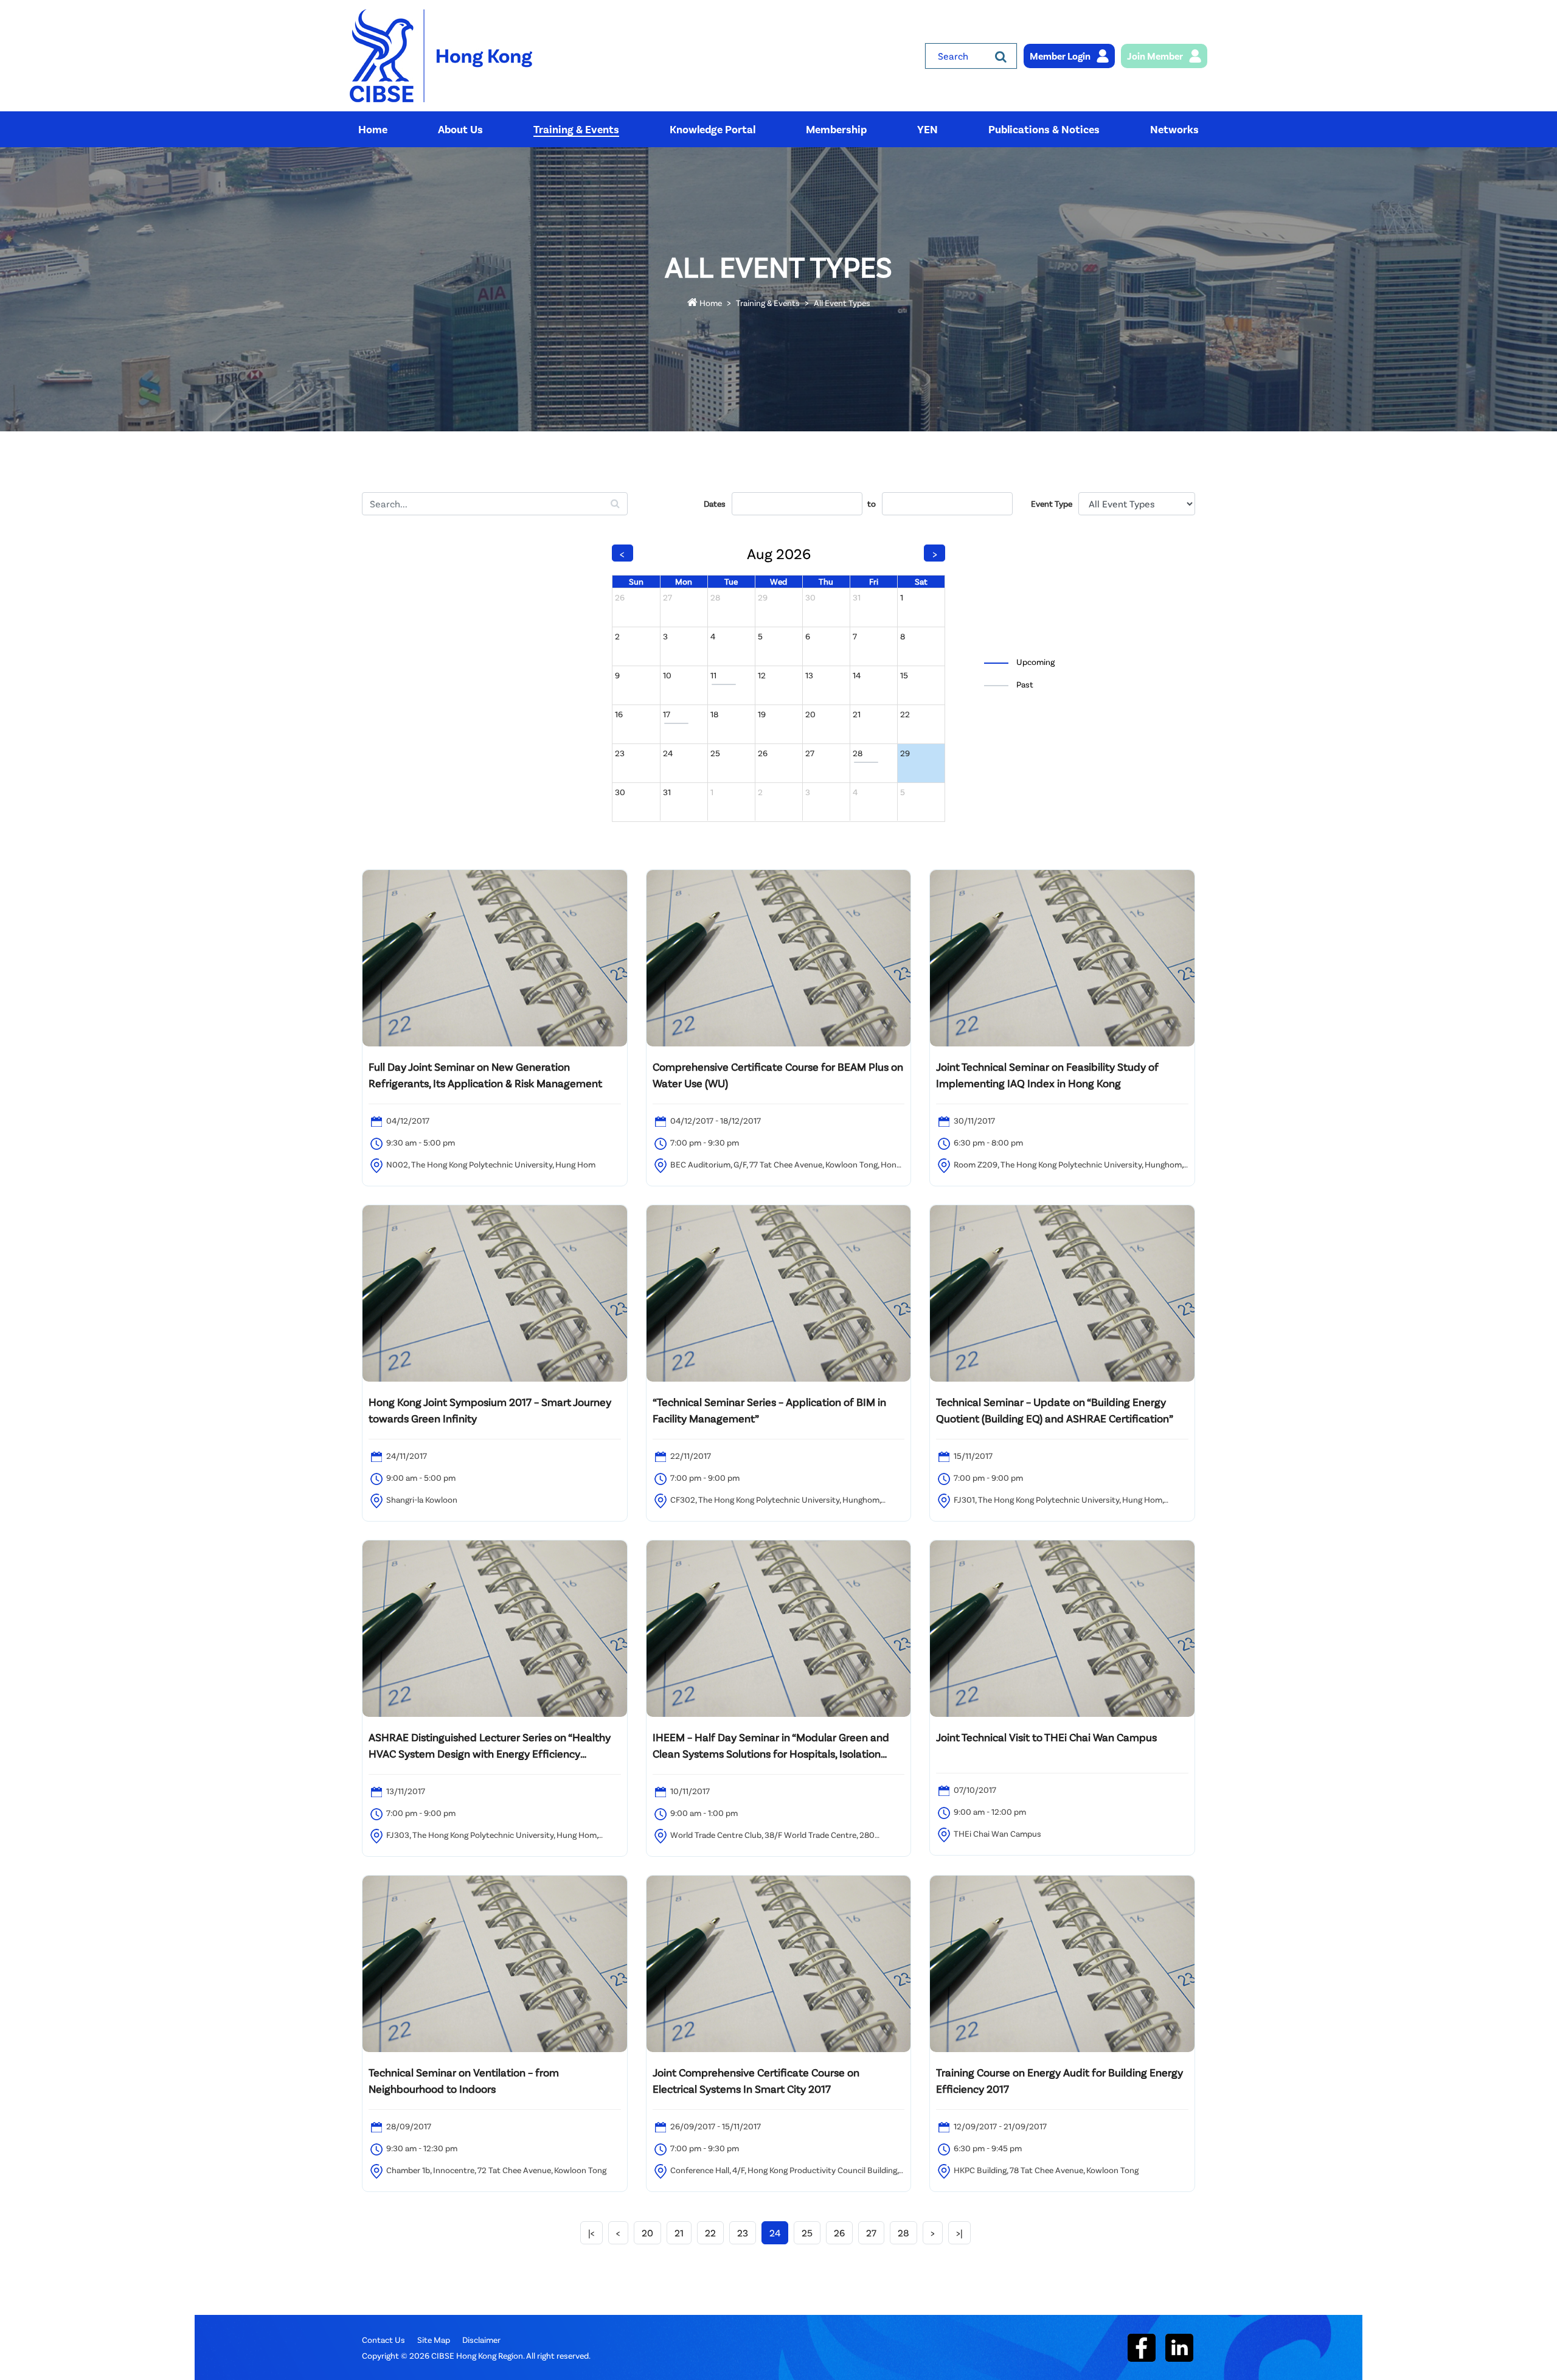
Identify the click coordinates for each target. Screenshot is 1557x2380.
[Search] (1001, 56)
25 (807, 2232)
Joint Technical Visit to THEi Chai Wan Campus (1046, 1737)
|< (591, 2232)
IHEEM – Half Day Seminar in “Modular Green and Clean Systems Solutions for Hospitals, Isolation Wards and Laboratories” (771, 1746)
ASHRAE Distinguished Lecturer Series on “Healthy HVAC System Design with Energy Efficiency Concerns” (490, 1746)
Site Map (434, 2340)
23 (743, 2232)
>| (959, 2232)
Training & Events (768, 303)
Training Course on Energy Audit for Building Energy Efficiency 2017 (1059, 2080)
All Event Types (842, 303)
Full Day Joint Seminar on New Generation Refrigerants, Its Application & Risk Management (485, 1075)
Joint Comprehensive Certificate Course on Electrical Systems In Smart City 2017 (756, 2080)
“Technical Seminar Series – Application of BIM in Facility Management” (769, 1410)
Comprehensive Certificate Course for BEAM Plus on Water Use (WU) (778, 1075)
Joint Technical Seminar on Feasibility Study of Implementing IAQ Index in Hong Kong (1047, 1075)
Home (710, 303)
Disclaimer (481, 2340)
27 (871, 2232)
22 (710, 2232)
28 (903, 2232)
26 (839, 2232)
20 (647, 2232)
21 (679, 2232)
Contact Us (383, 2340)
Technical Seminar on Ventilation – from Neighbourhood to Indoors (464, 2080)
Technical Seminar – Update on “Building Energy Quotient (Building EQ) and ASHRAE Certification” (1055, 1410)
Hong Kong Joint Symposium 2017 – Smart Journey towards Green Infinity (490, 1410)
